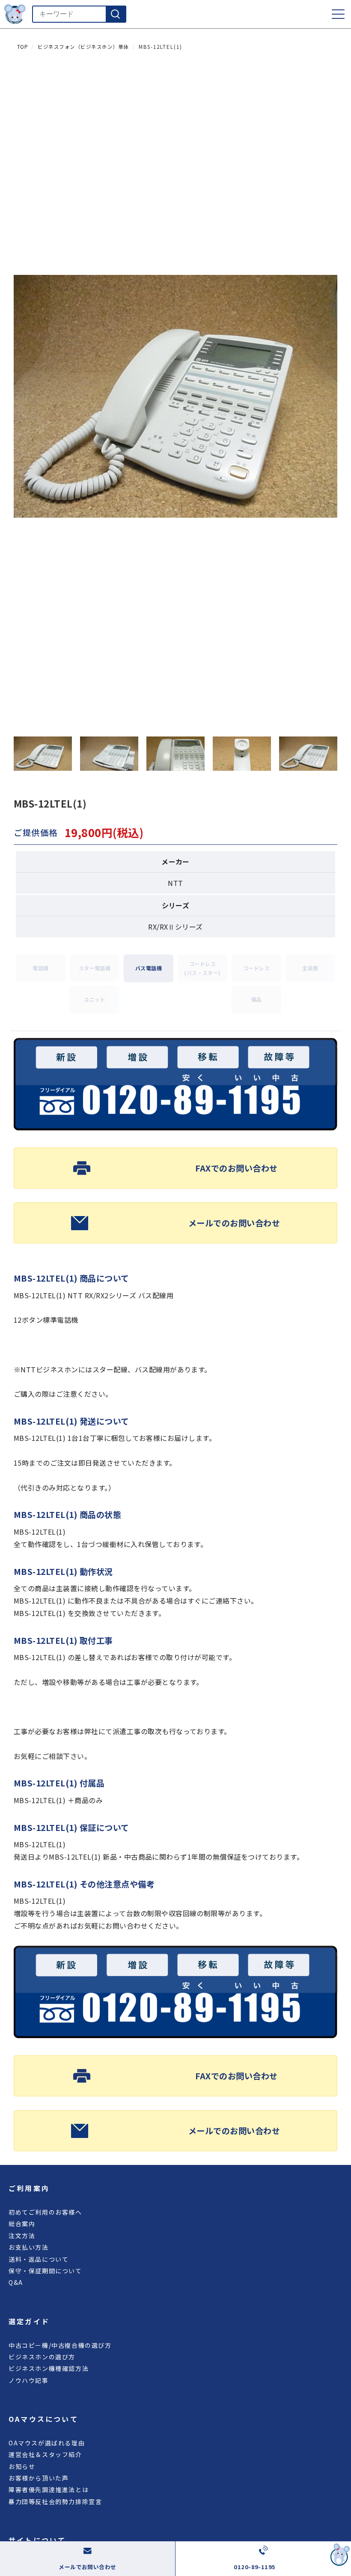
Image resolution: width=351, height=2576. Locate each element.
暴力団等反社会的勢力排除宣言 (55, 2501)
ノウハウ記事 (29, 2380)
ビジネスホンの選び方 (42, 2357)
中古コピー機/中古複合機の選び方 (60, 2345)
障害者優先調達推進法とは (49, 2490)
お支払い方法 (29, 2247)
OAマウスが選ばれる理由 (47, 2443)
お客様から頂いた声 (39, 2478)
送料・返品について (39, 2259)
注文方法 (22, 2236)
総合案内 (22, 2224)
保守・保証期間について (45, 2271)
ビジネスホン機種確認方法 (49, 2368)
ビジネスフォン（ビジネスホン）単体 (83, 47)
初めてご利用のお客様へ (45, 2212)
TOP (22, 47)
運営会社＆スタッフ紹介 (45, 2454)
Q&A (16, 2282)
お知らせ (22, 2466)
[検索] (116, 14)
